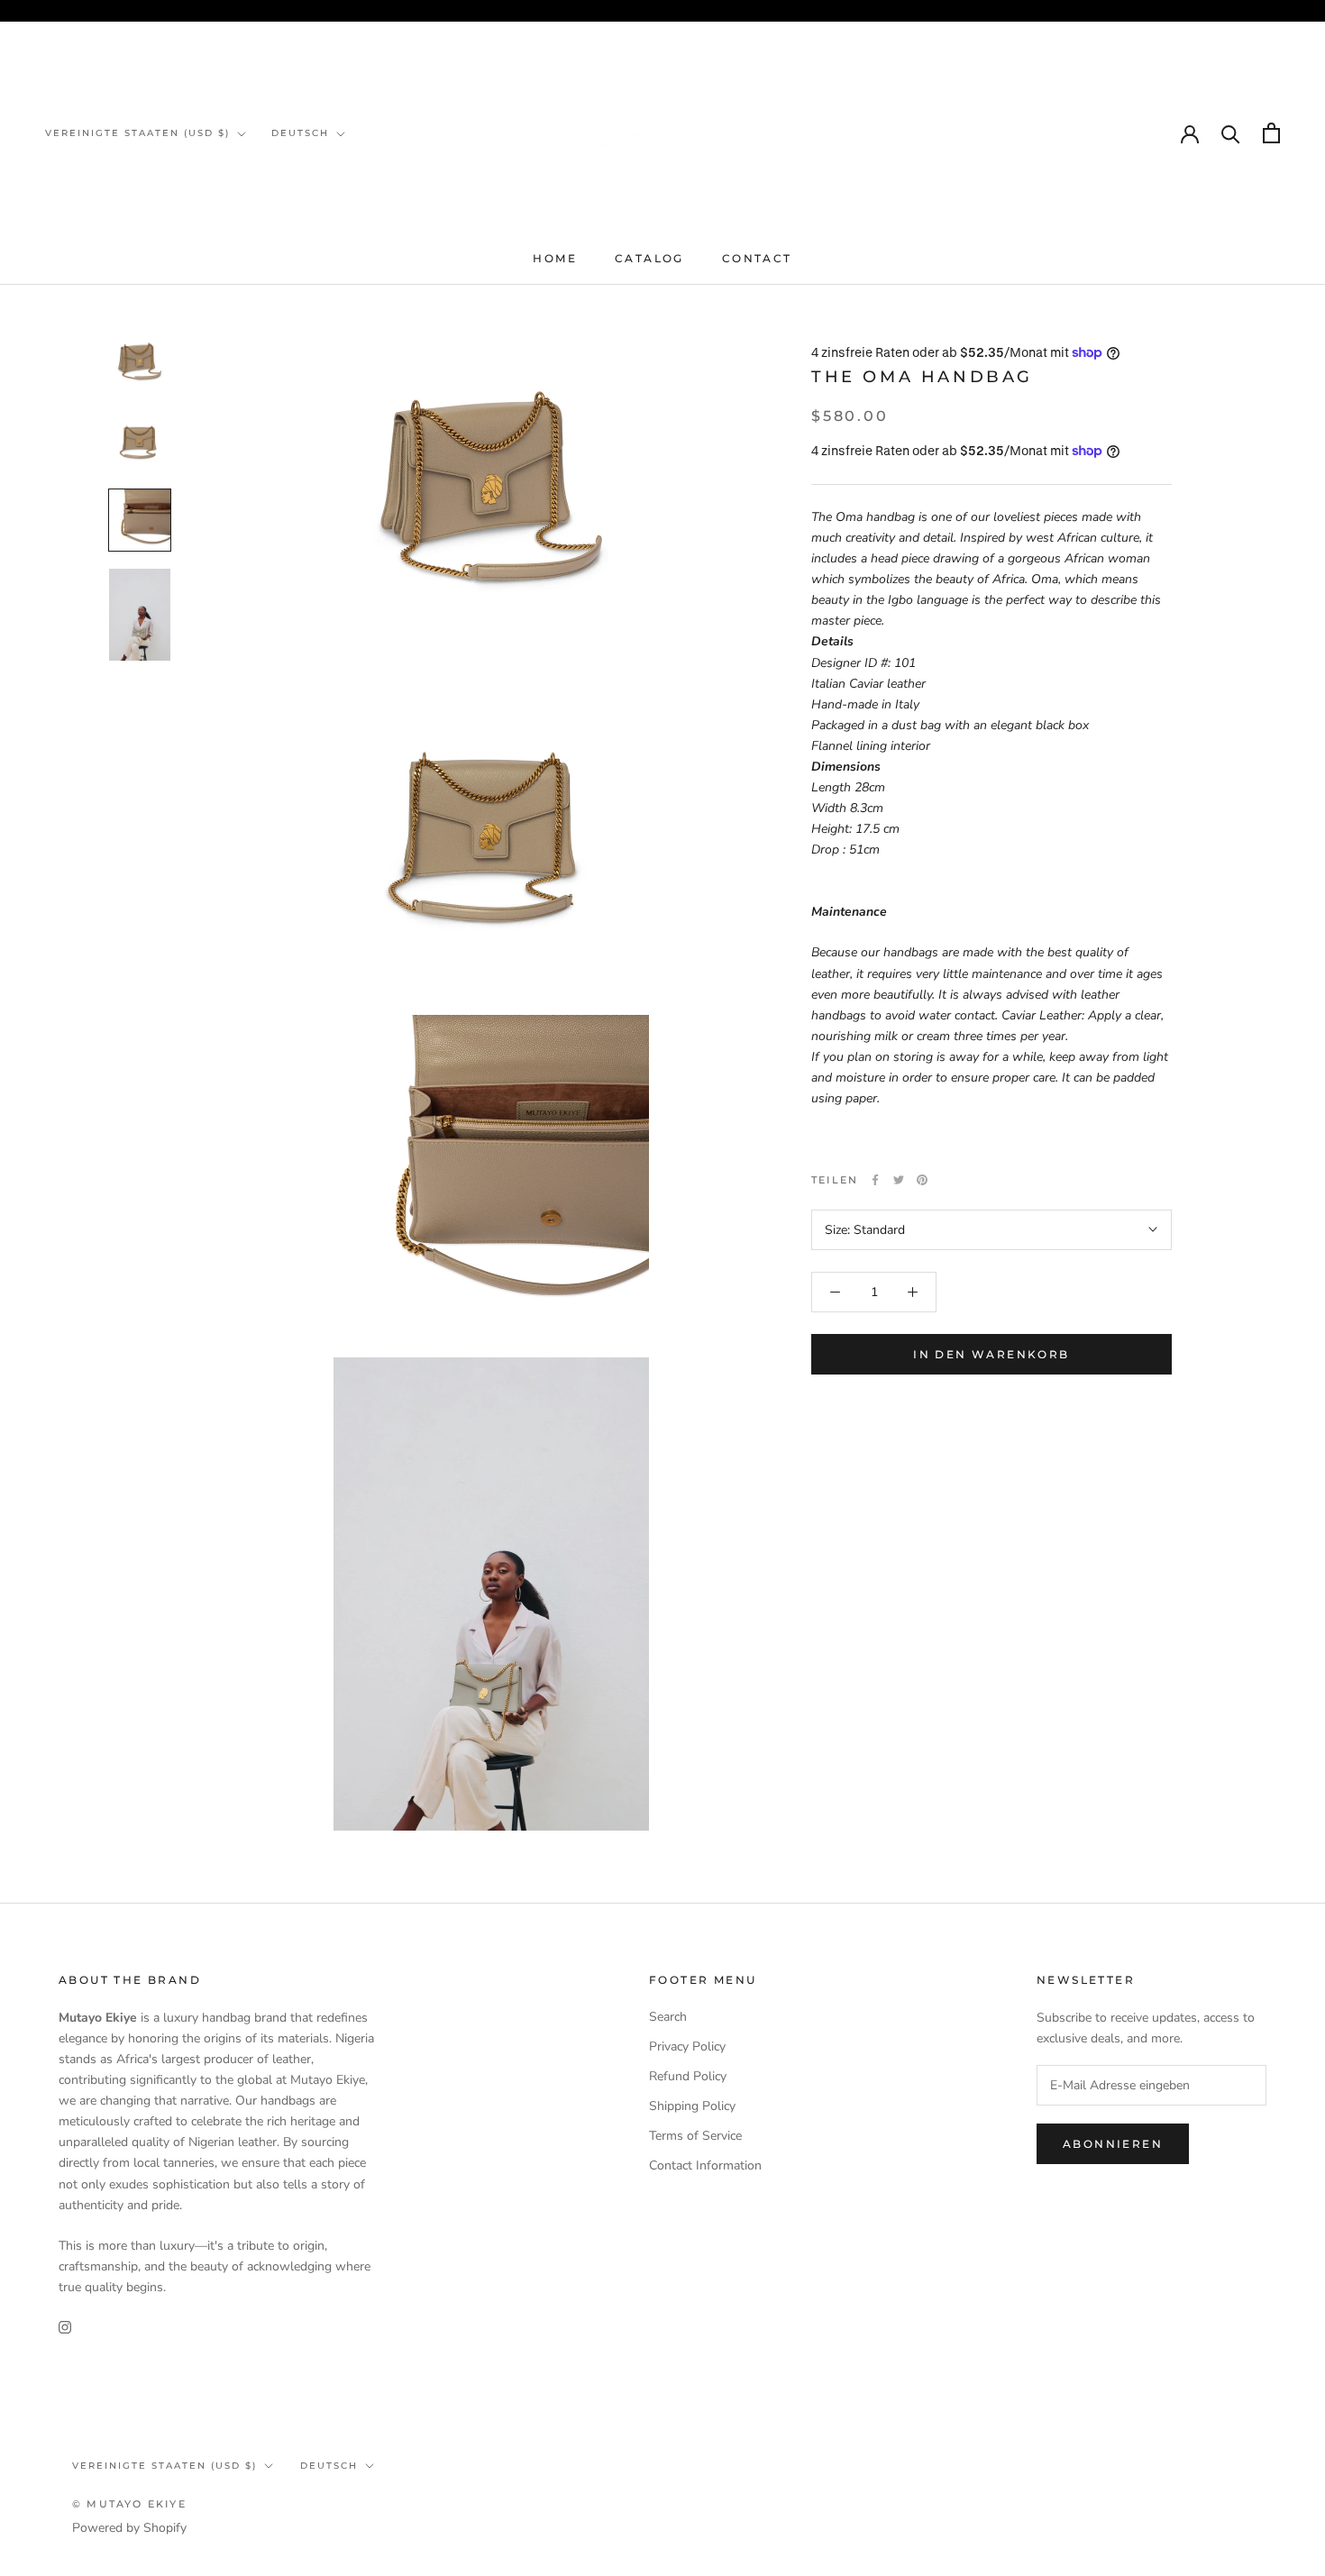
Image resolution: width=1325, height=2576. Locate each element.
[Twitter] (899, 1180)
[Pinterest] (922, 1180)
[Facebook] (875, 1180)
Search (668, 2017)
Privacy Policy (687, 2046)
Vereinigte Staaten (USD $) (137, 133)
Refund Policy (688, 2076)
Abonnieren (1113, 2144)
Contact (757, 258)
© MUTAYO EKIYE (129, 2504)
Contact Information (705, 2165)
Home (555, 258)
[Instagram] (65, 2326)
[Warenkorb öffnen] (1271, 133)
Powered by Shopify (129, 2528)
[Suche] (1231, 133)
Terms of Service (695, 2136)
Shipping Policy (692, 2106)
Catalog (649, 258)
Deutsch (300, 133)
